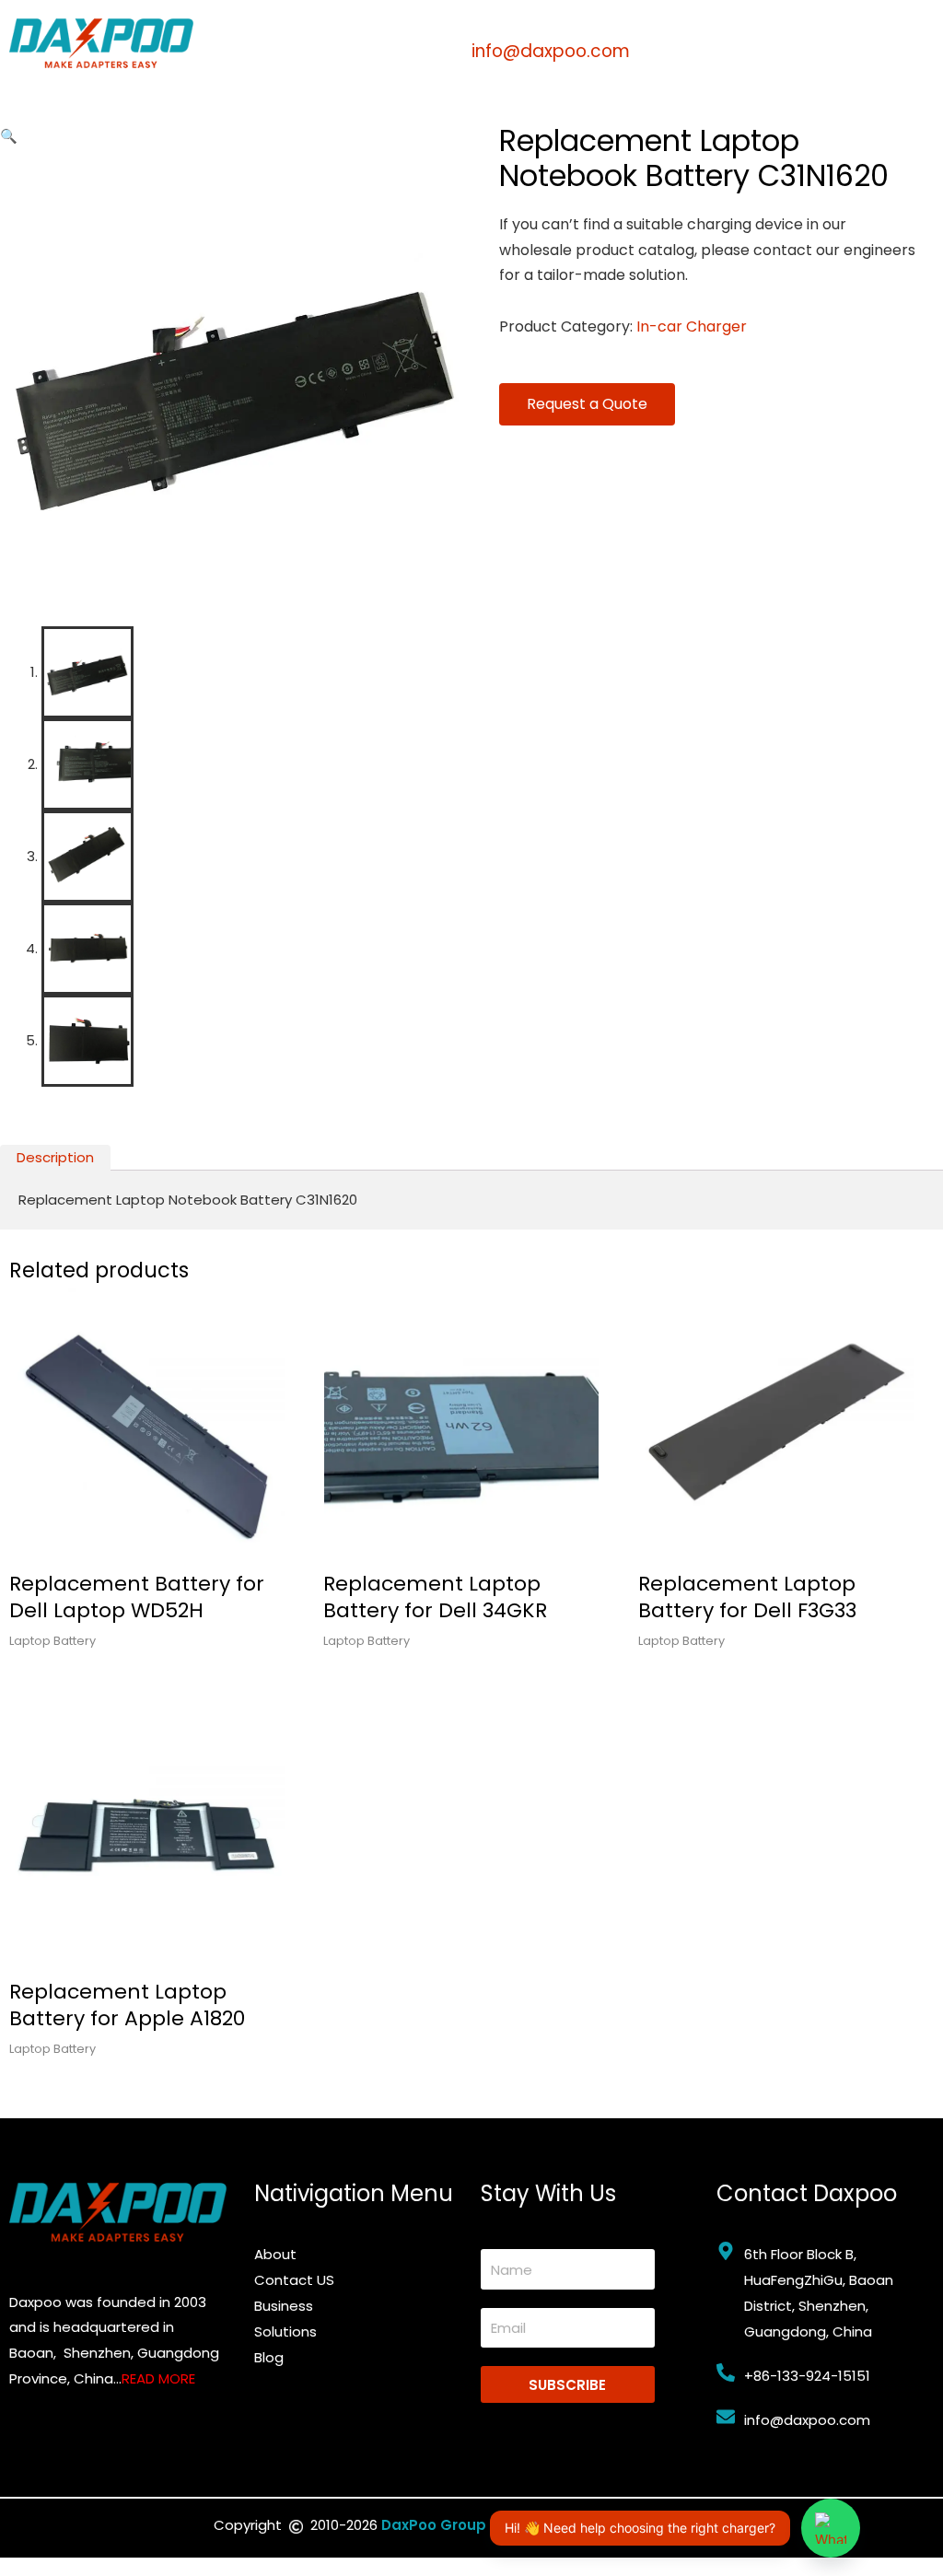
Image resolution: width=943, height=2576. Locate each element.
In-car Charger (692, 326)
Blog (269, 2357)
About (275, 2254)
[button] (9, 136)
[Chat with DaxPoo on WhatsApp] (831, 2528)
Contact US (294, 2280)
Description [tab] (55, 1157)
